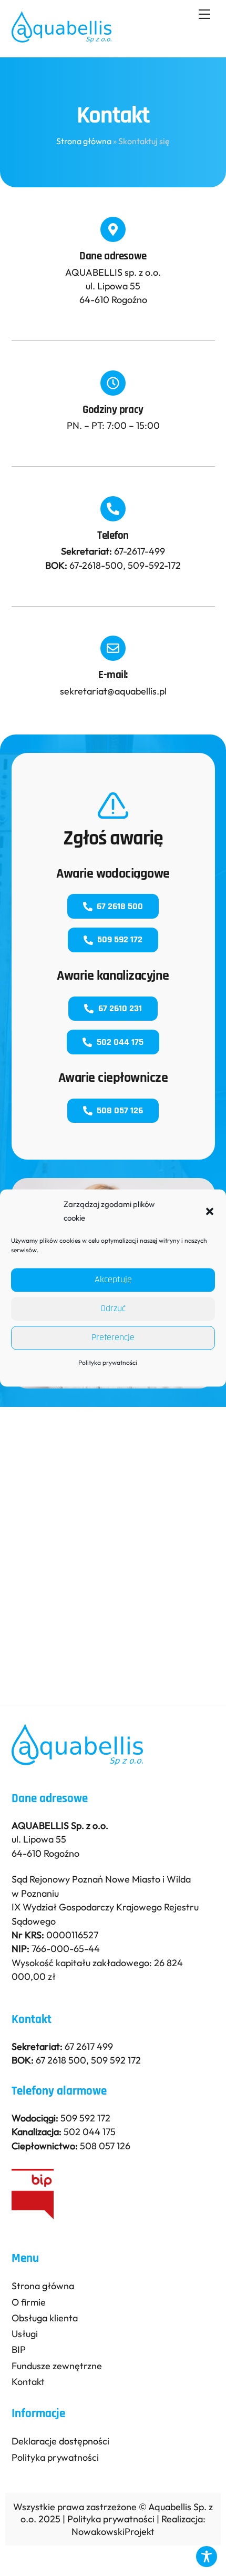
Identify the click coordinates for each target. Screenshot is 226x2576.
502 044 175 (120, 1042)
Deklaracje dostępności (60, 2441)
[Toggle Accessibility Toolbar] (207, 2557)
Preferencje (113, 1338)
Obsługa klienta (45, 2318)
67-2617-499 (140, 551)
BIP (19, 2349)
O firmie (29, 2302)
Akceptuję (113, 1280)
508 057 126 (120, 1110)
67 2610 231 (120, 1008)
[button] (210, 1212)
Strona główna (84, 141)
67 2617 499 (89, 2046)
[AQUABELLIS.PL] (62, 38)
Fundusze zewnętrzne (57, 2366)
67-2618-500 (96, 565)
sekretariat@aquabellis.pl (113, 691)
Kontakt (28, 2382)
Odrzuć (113, 1309)
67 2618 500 (120, 906)
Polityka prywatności (108, 1362)
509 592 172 (120, 939)
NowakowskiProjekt (113, 2532)
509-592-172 (154, 565)
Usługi (25, 2334)
